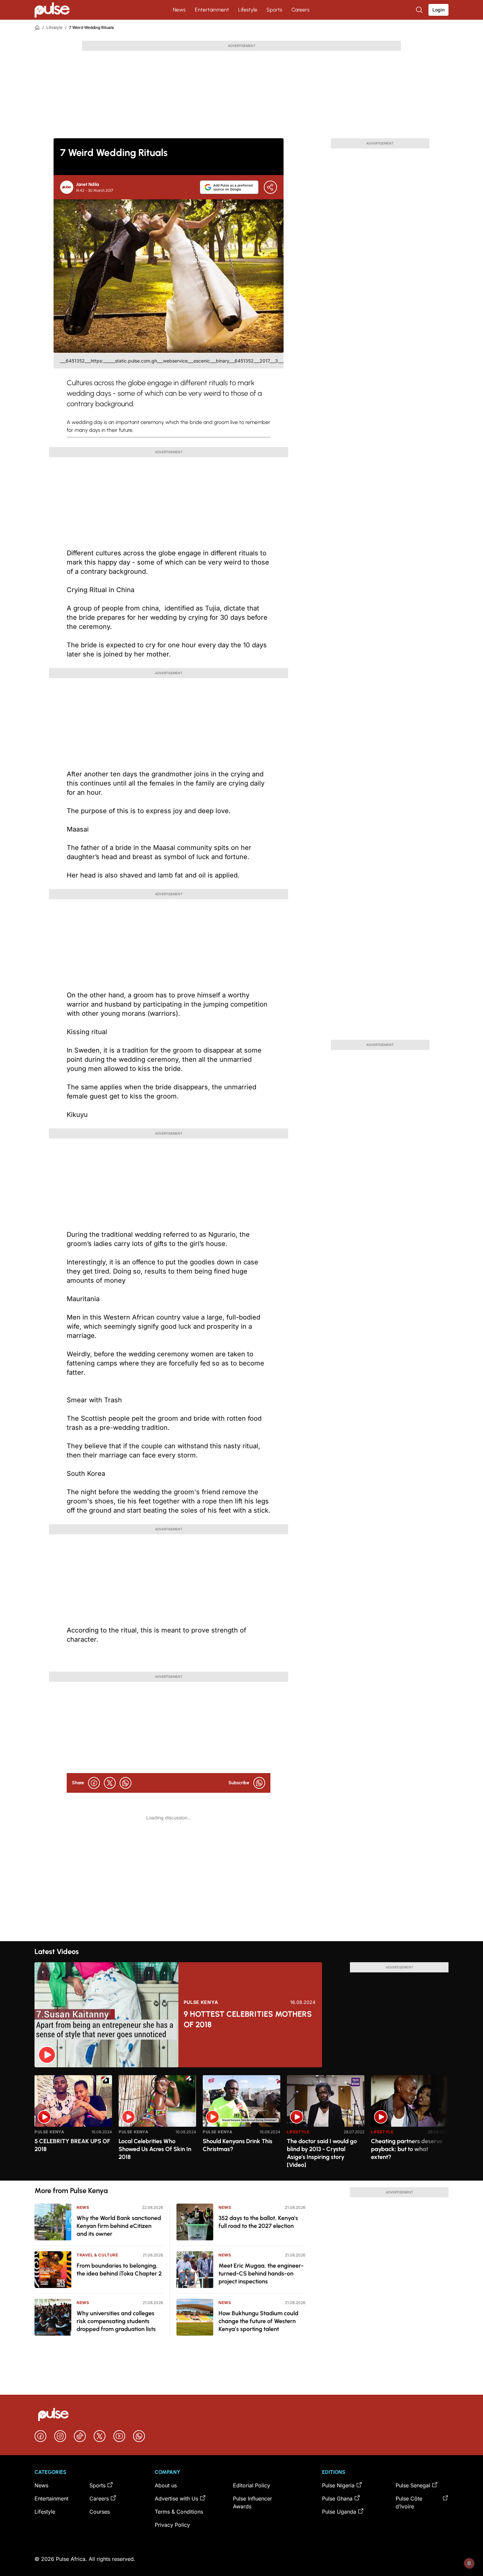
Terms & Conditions (179, 2512)
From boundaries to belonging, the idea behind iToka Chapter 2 (119, 2270)
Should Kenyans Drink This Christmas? (238, 2145)
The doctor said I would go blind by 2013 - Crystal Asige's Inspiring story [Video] (322, 2153)
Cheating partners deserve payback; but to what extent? (407, 2149)
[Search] (420, 10)
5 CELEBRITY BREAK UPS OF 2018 (72, 2145)
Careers (300, 10)
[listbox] (241, 2124)
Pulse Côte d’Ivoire (409, 2502)
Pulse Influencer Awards (253, 2502)
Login (438, 10)
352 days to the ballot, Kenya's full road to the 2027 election (258, 2222)
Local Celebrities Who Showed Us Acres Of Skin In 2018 (155, 2149)
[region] (241, 2124)
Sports (274, 10)
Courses (100, 2512)
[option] (73, 2125)
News (179, 10)
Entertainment (212, 10)
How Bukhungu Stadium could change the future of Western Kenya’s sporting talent (258, 2321)
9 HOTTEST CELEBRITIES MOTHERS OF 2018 (248, 2019)
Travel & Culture (97, 2255)
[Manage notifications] (469, 2563)
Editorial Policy (252, 2485)
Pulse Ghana (337, 2498)
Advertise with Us (176, 2498)
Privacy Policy (172, 2525)
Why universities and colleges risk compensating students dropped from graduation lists (116, 2321)
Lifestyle (248, 10)
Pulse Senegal (413, 2485)
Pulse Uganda (339, 2512)
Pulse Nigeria (338, 2485)
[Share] (270, 187)
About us (166, 2485)
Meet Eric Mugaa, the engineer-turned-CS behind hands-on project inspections (261, 2274)
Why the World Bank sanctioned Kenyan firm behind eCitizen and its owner (119, 2226)
